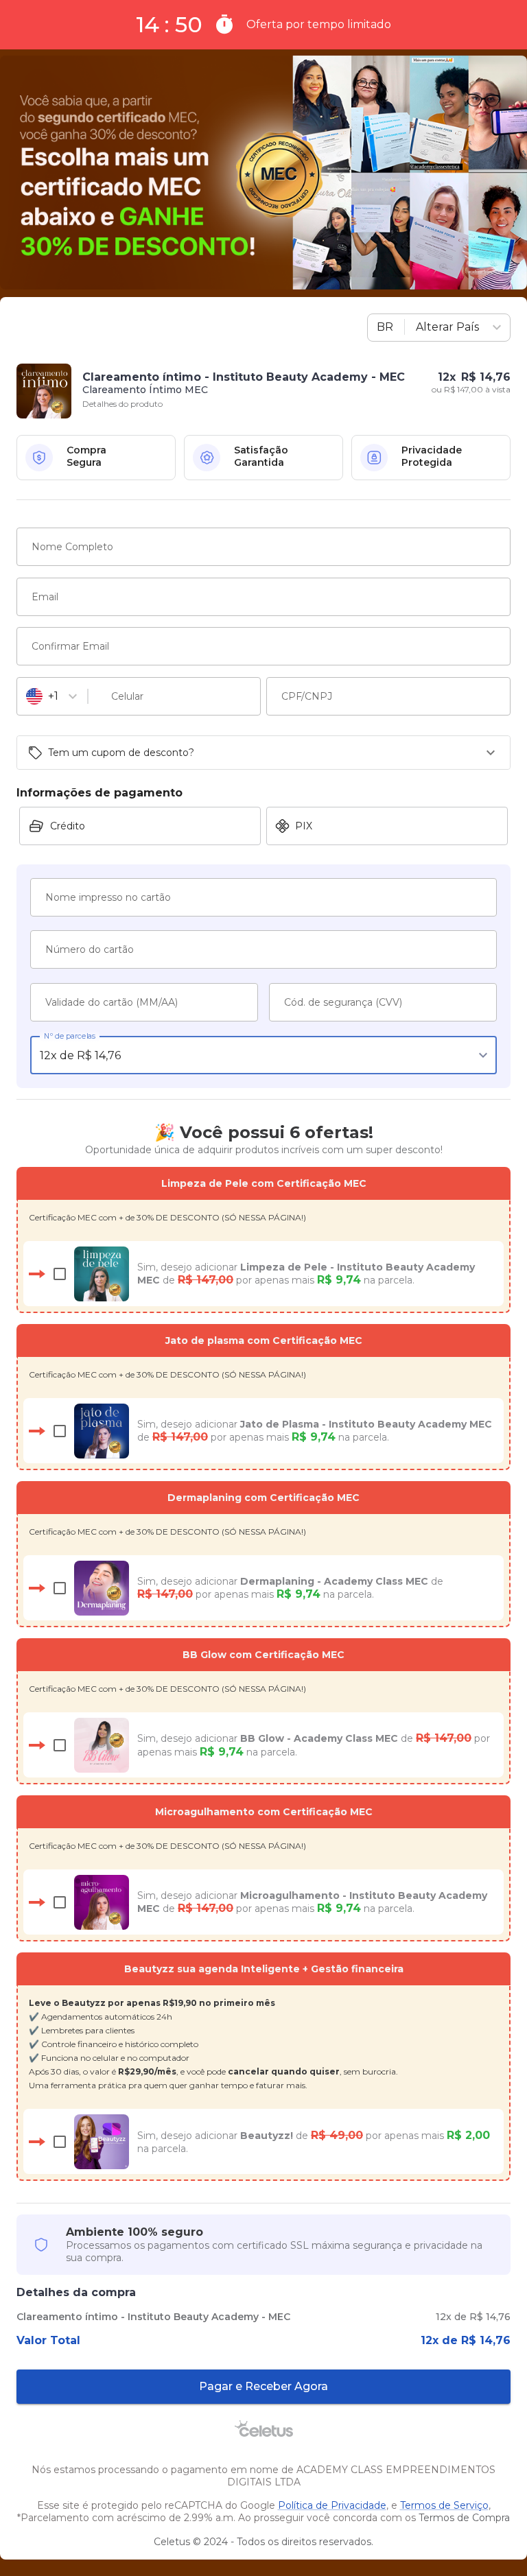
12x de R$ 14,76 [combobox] (80, 1055)
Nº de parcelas (70, 1036)
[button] (263, 753)
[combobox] (425, 328)
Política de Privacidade (332, 2505)
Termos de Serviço (444, 2505)
